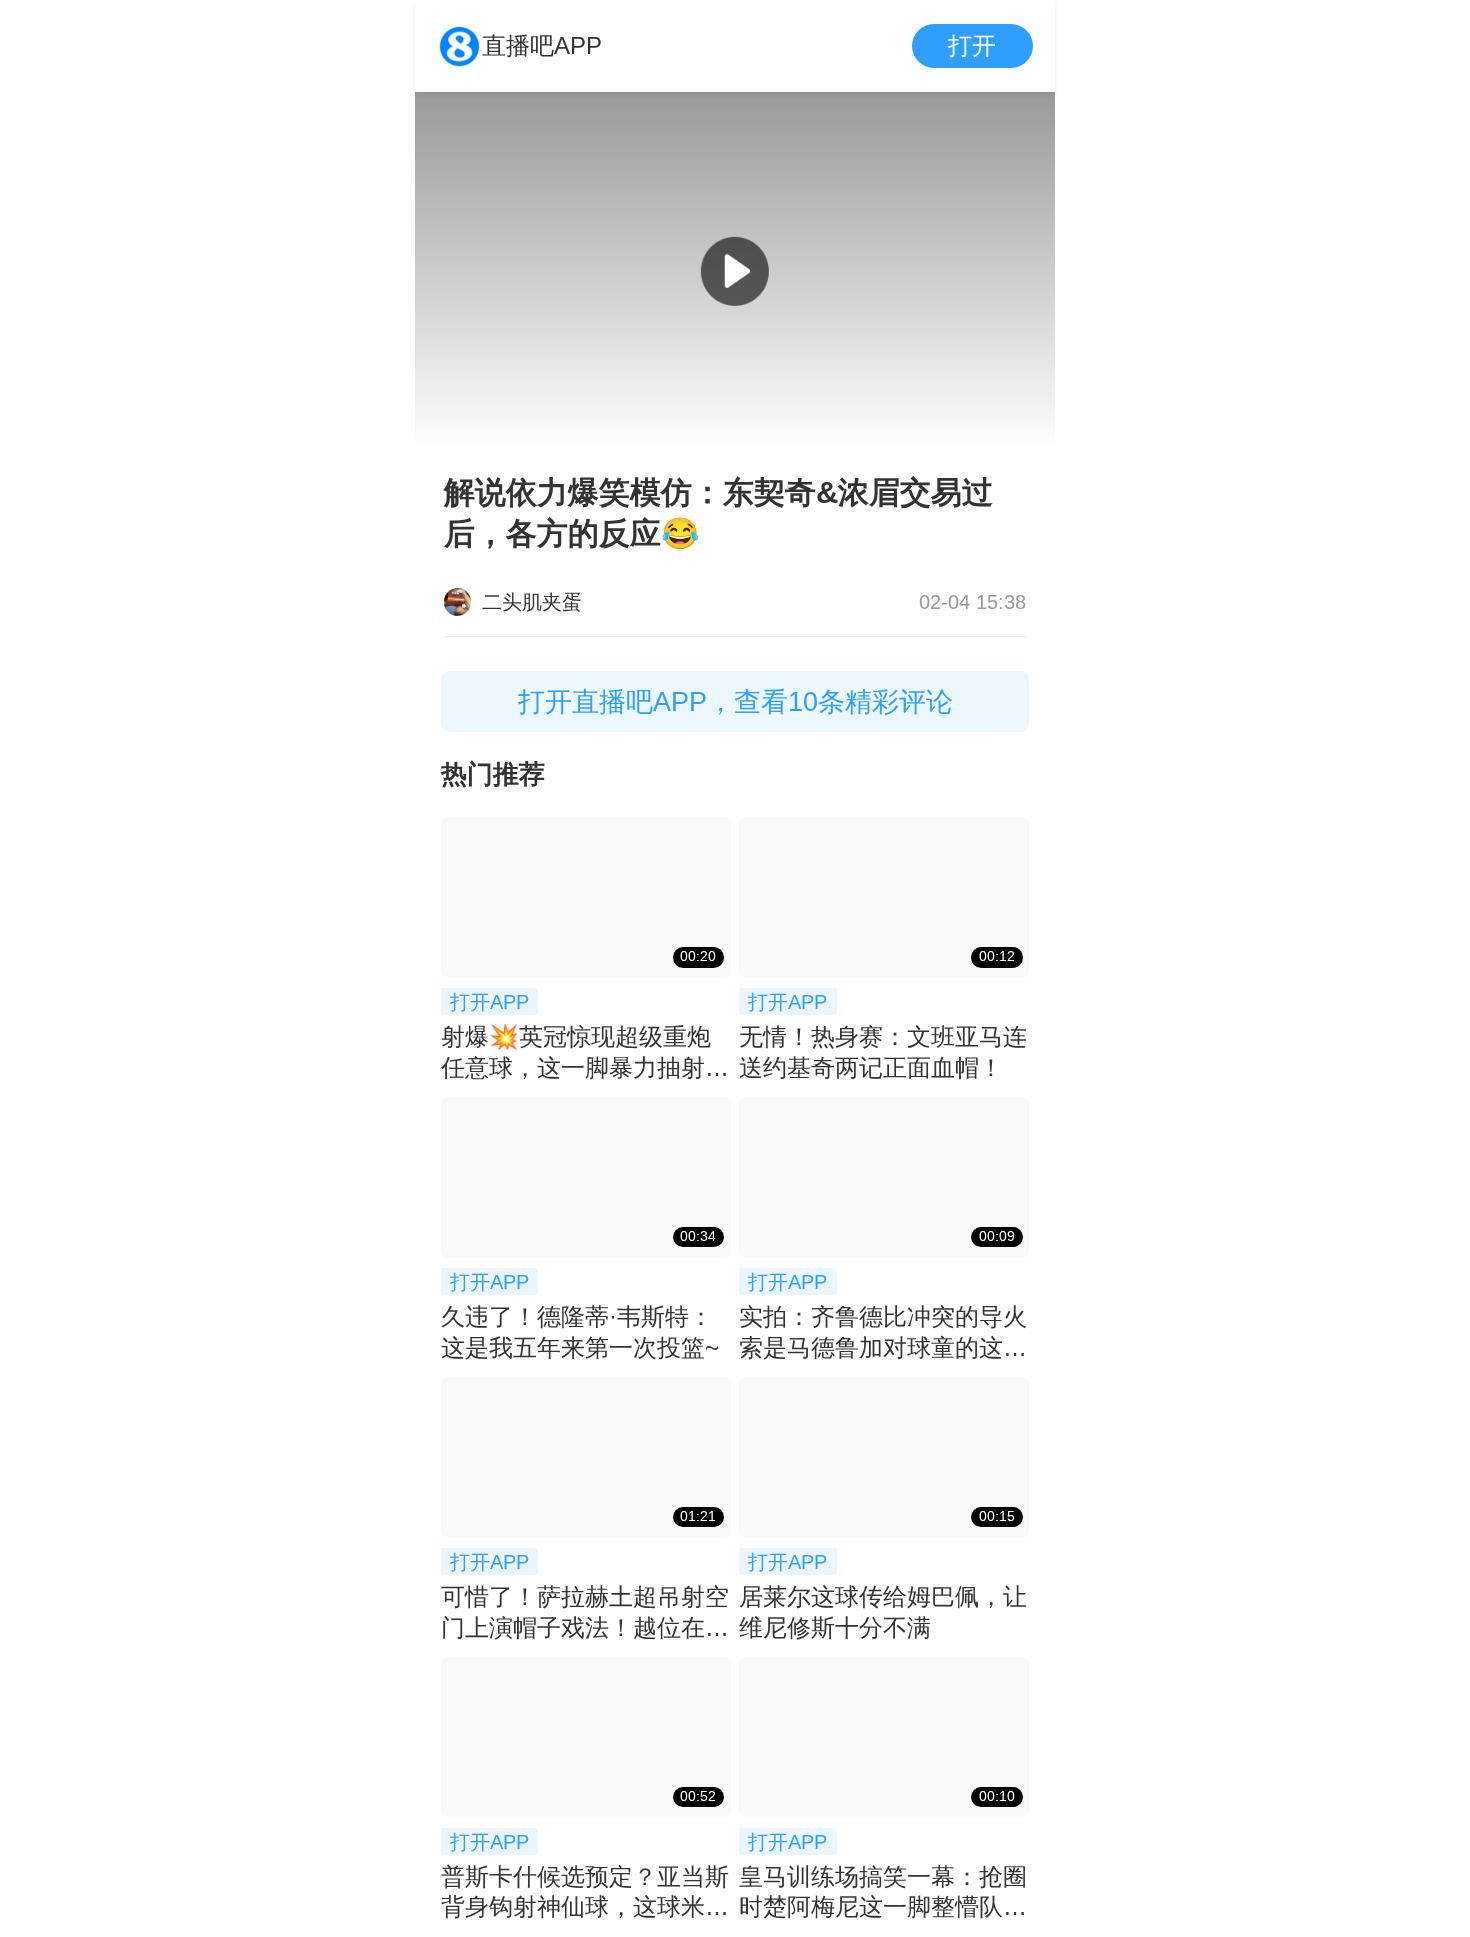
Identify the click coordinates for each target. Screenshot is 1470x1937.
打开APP (489, 1001)
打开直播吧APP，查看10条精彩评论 (735, 701)
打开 (972, 45)
